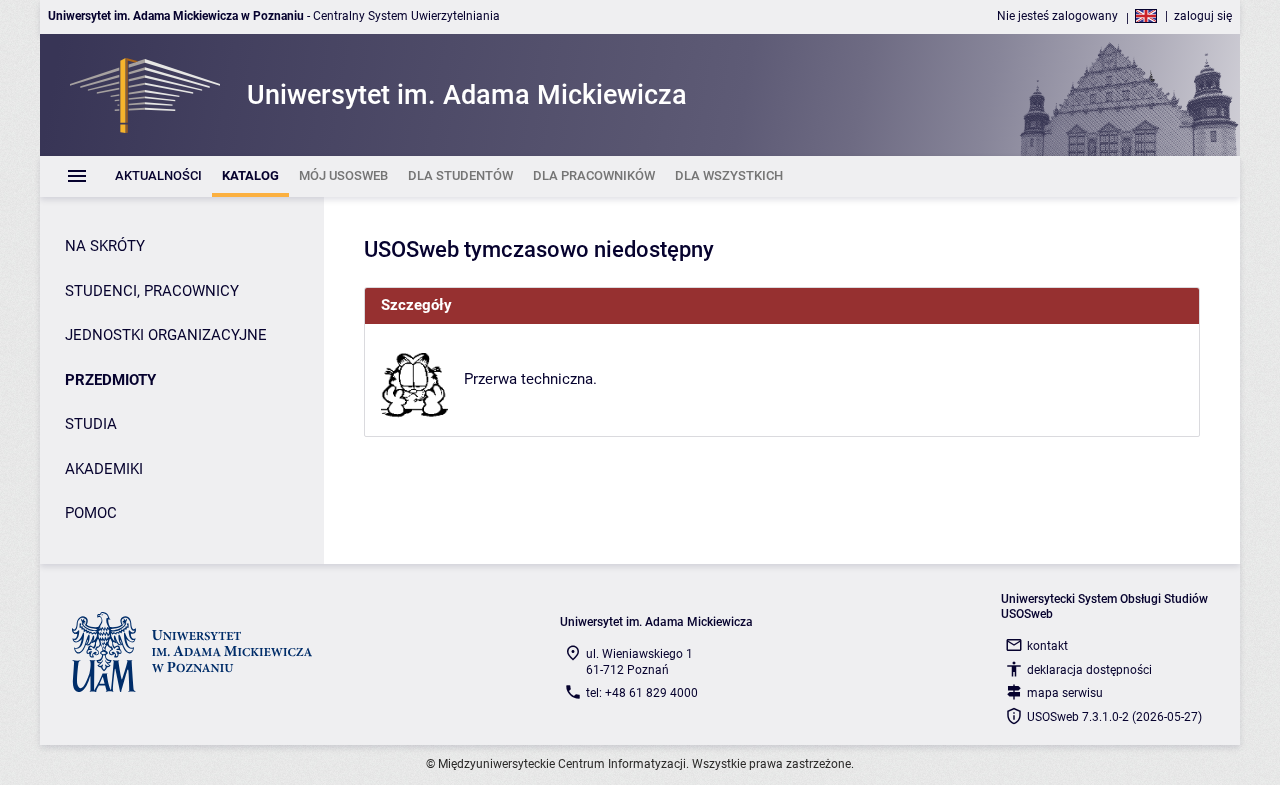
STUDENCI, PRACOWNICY (152, 291)
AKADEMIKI (104, 469)
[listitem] (158, 176)
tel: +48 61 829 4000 (642, 693)
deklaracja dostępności (1089, 670)
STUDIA (91, 424)
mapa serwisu (1065, 693)
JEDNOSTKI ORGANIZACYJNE (166, 335)
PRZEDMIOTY (110, 380)
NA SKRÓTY (105, 246)
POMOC (91, 513)
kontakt (1047, 646)
